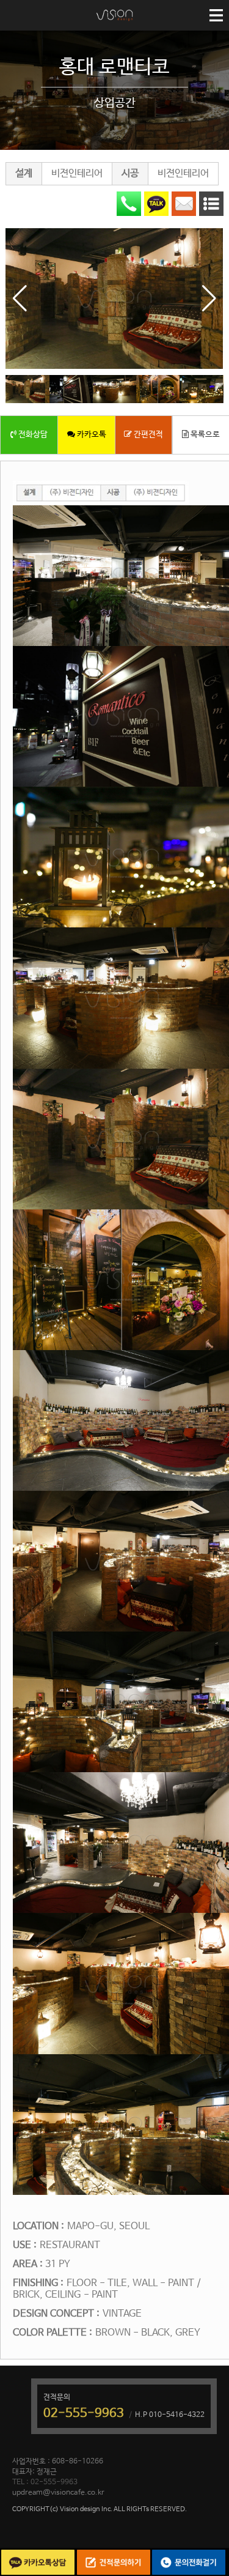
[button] (209, 299)
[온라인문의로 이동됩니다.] (184, 204)
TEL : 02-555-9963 (45, 2482)
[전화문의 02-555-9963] (129, 204)
